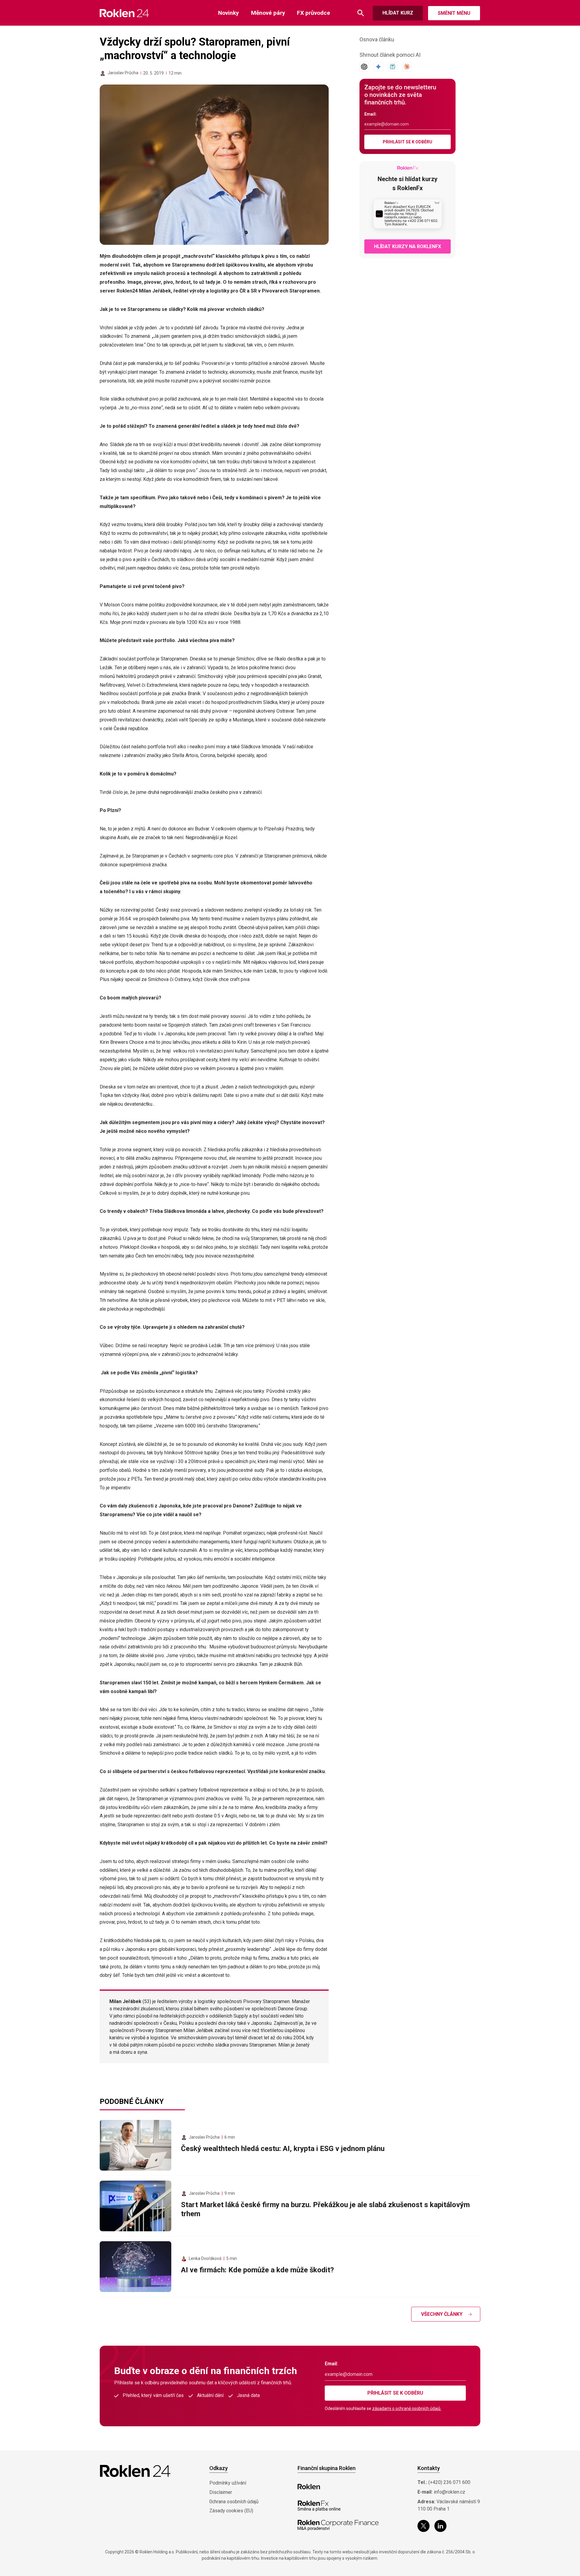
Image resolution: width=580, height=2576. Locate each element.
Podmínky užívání (228, 2483)
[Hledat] (361, 13)
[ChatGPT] (364, 67)
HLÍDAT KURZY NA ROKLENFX (408, 246)
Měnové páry (268, 13)
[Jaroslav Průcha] (103, 73)
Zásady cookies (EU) (231, 2511)
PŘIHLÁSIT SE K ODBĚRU (408, 142)
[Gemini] (378, 67)
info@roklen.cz (449, 2492)
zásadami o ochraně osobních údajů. (407, 2408)
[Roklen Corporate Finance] (338, 2525)
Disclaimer (221, 2492)
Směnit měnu (454, 13)
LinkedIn (440, 2526)
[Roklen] (309, 2487)
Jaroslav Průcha (123, 73)
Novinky (229, 13)
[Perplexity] (393, 67)
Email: (371, 114)
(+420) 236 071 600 (449, 2482)
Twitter (424, 2526)
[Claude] (407, 67)
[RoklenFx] (319, 2506)
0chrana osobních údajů (234, 2502)
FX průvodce (314, 13)
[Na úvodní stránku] (124, 13)
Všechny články (442, 2314)
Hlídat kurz (398, 13)
